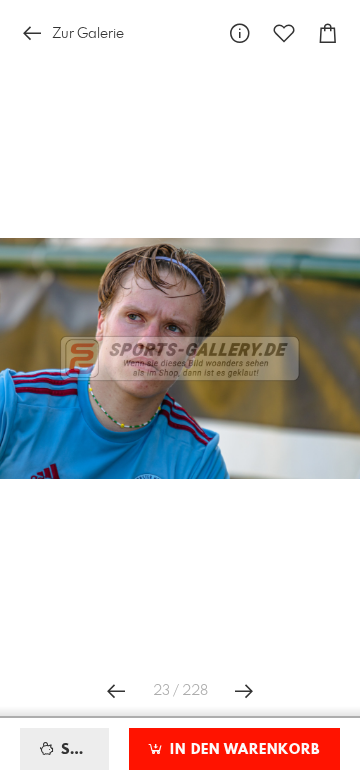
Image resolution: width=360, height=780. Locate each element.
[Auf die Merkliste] (284, 33)
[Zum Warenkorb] (328, 33)
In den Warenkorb (242, 750)
